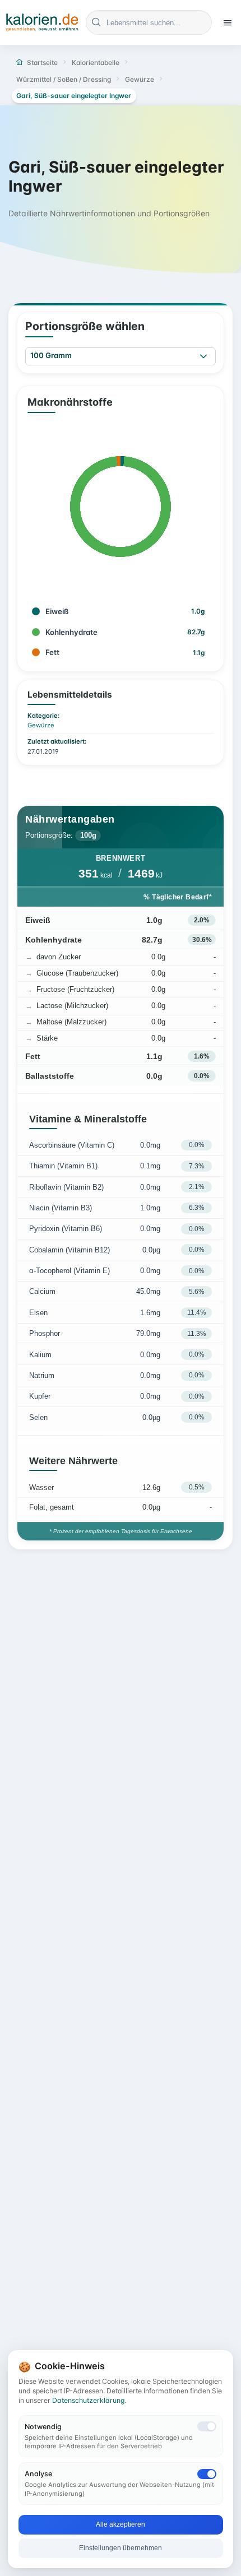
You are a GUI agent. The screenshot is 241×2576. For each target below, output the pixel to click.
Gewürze (41, 725)
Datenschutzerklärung (88, 2400)
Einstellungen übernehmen (121, 2548)
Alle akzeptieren (121, 2524)
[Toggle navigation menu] (228, 22)
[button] (203, 357)
